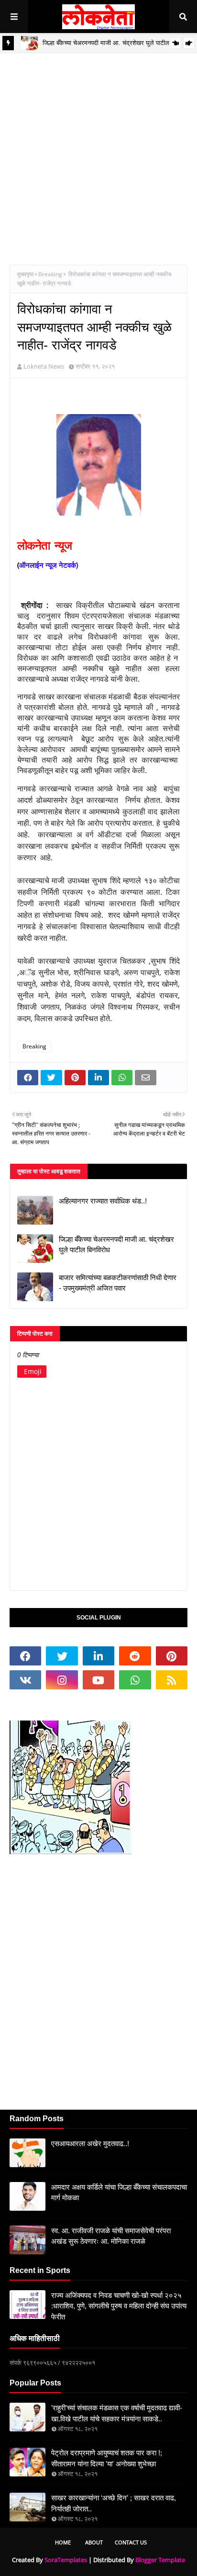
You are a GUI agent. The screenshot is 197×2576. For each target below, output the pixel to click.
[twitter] (62, 1656)
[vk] (25, 1680)
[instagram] (62, 1680)
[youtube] (98, 1680)
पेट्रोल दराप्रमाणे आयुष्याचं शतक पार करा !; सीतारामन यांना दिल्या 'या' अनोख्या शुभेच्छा (107, 2458)
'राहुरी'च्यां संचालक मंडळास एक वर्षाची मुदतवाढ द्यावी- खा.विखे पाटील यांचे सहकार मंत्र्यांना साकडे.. (117, 2413)
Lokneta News (44, 366)
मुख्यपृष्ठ (25, 274)
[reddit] (135, 1656)
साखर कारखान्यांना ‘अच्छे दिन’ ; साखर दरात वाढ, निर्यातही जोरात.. (114, 2503)
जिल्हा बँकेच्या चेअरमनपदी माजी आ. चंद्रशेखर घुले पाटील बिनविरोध (116, 1245)
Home (63, 2542)
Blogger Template (160, 2560)
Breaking (50, 274)
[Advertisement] (98, 152)
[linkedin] (98, 1656)
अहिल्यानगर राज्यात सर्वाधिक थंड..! (103, 1201)
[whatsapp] (135, 1680)
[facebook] (25, 1656)
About (94, 2542)
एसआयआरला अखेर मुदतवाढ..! (90, 2143)
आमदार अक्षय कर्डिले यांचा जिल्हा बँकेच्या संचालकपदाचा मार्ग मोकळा (119, 2193)
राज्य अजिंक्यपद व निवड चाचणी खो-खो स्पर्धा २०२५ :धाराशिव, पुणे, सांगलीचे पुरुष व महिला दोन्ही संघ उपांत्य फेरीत (119, 2306)
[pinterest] (172, 1656)
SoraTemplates (66, 2560)
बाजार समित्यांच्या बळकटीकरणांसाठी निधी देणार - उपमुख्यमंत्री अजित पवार (118, 1283)
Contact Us (131, 2542)
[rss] (172, 1680)
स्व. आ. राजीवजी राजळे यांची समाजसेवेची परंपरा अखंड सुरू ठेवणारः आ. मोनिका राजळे (111, 2236)
